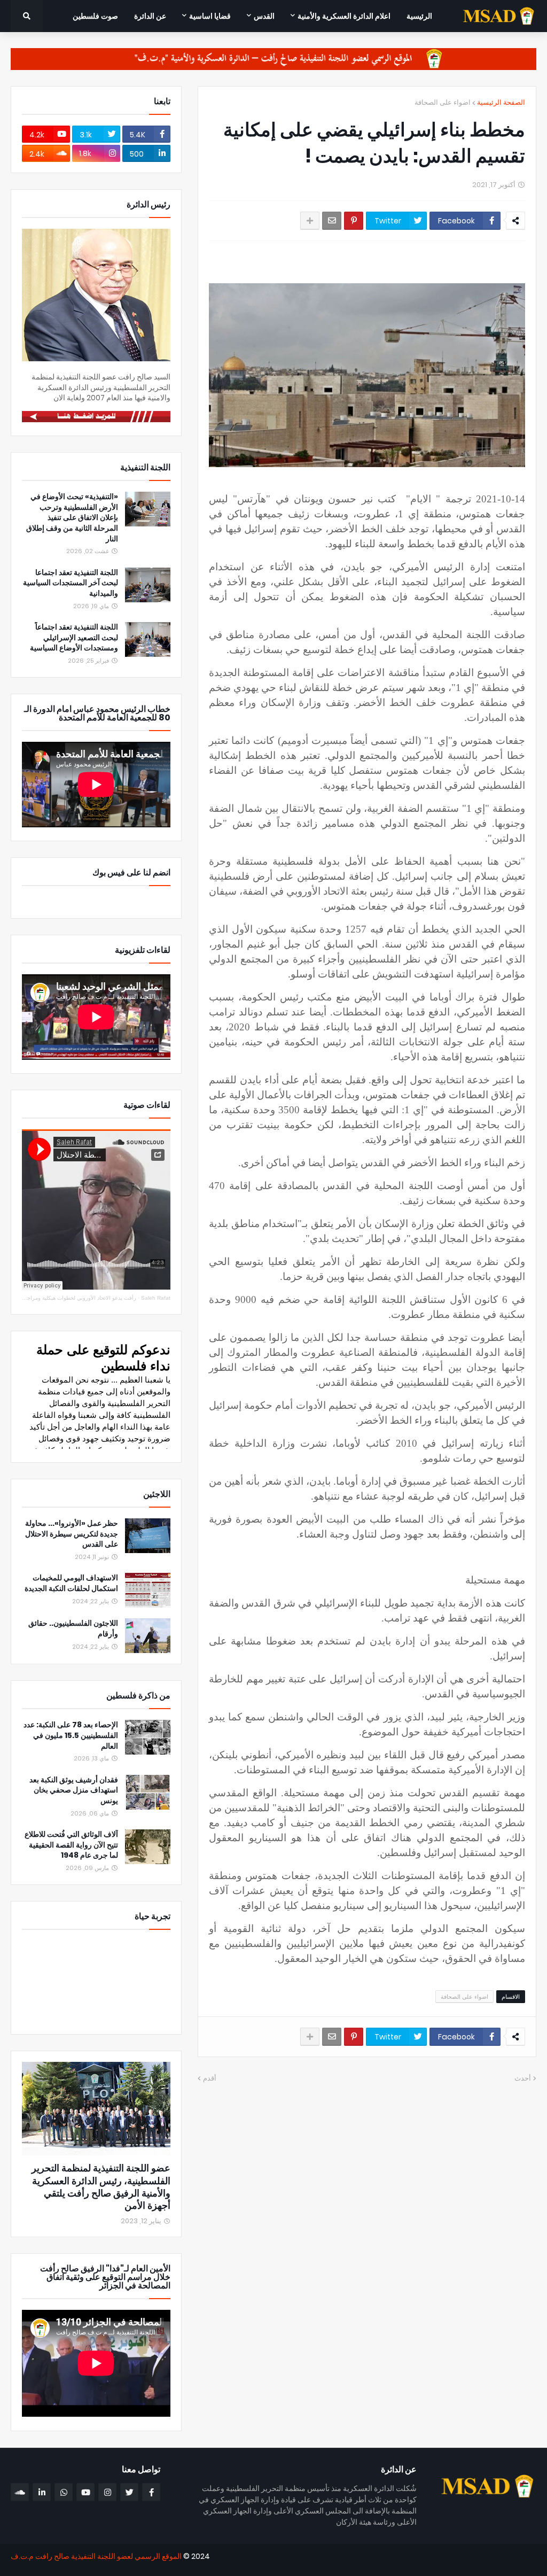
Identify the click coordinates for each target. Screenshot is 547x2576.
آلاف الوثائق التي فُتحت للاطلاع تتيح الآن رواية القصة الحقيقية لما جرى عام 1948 (71, 1845)
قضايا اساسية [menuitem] (210, 16)
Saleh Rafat (156, 1298)
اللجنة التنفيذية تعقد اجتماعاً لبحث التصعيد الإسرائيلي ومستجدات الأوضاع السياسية (74, 638)
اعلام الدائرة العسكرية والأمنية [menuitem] (344, 16)
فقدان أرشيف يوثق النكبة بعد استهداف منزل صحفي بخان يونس (74, 1790)
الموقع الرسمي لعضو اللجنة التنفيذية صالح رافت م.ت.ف (96, 2556)
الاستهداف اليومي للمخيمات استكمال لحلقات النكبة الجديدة (71, 1583)
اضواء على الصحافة (443, 102)
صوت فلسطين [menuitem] (95, 16)
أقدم (210, 2078)
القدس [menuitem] (264, 16)
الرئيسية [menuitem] (419, 16)
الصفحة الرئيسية (501, 102)
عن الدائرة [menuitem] (150, 16)
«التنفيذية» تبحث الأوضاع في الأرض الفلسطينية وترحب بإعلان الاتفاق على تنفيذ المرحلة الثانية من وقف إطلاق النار (72, 518)
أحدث (523, 2078)
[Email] (332, 221)
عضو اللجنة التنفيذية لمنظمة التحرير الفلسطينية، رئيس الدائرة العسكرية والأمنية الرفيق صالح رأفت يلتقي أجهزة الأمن (101, 2187)
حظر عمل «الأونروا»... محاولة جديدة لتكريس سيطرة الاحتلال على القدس (72, 1534)
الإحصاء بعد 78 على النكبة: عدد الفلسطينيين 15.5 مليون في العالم (71, 1735)
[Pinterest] (354, 221)
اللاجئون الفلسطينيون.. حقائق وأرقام (73, 1629)
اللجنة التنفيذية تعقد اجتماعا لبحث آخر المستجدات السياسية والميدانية (71, 583)
